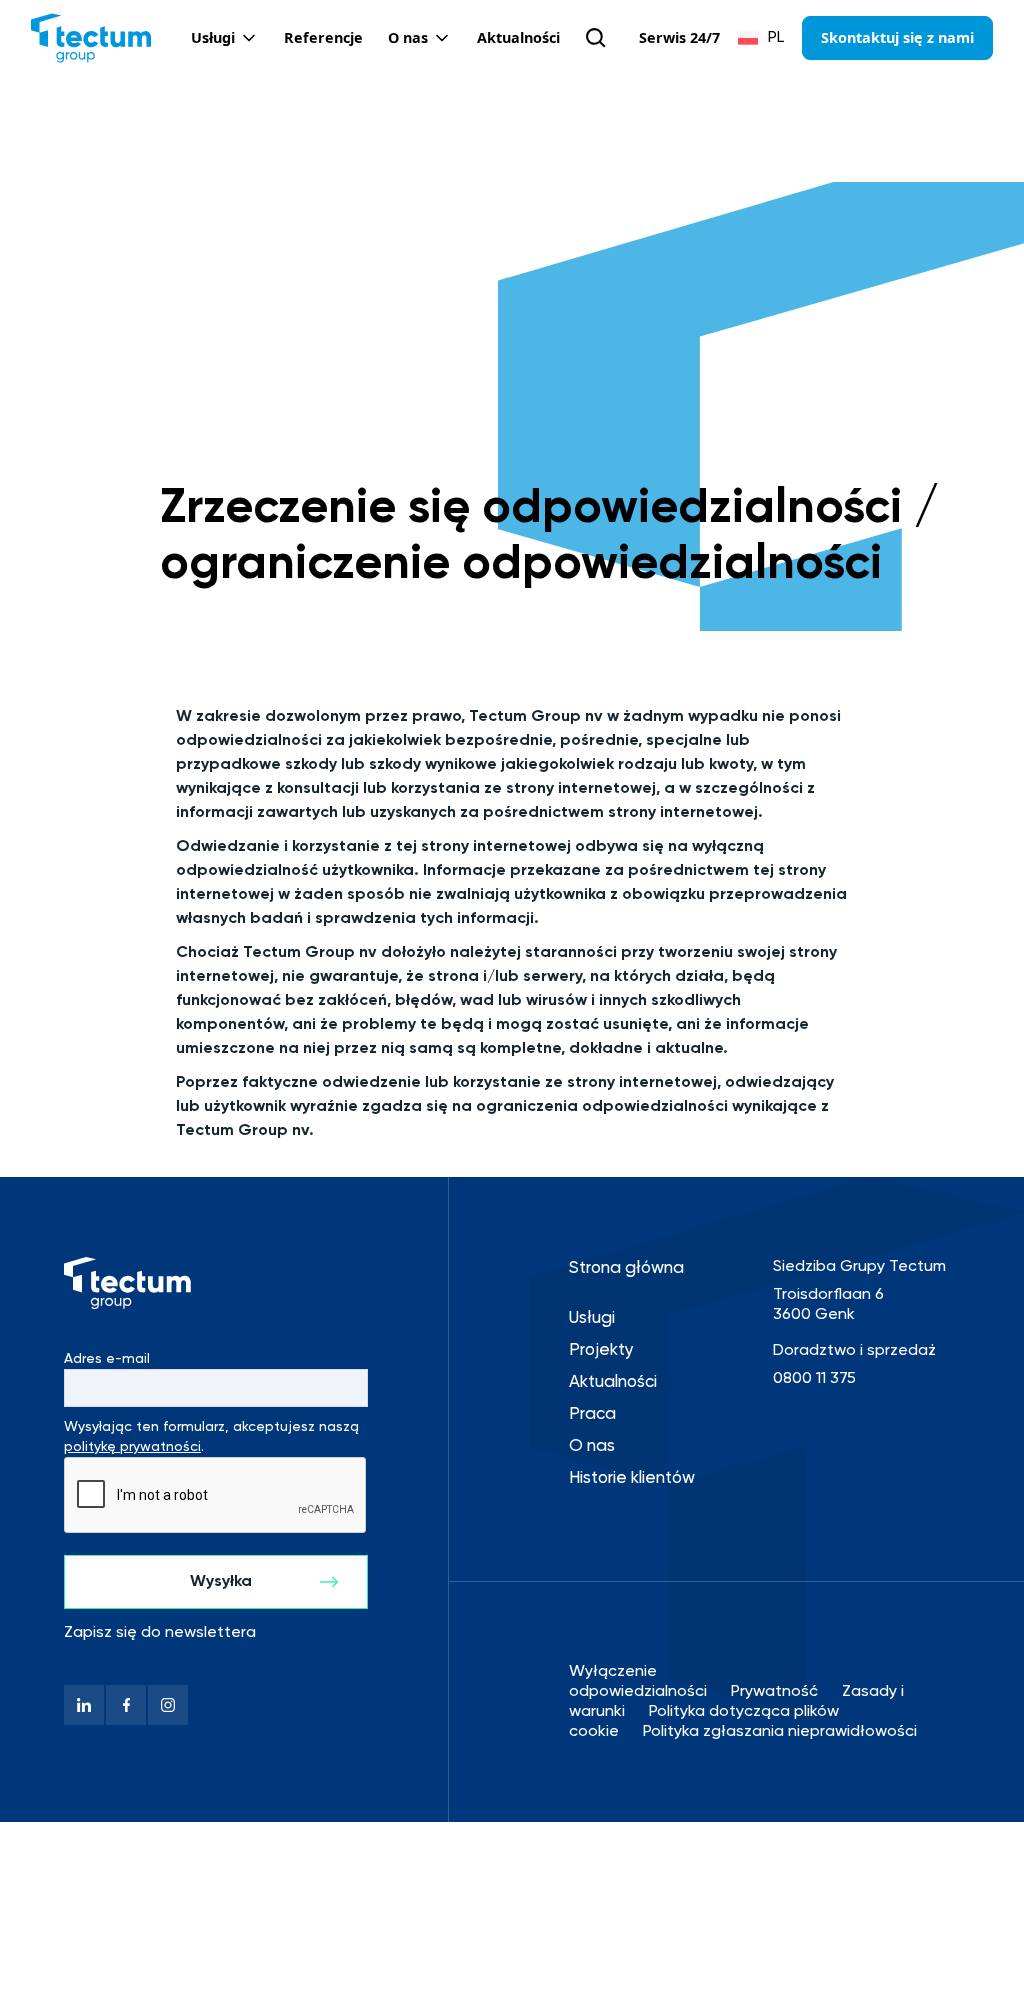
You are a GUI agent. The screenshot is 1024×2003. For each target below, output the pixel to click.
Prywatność (774, 1692)
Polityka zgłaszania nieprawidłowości (780, 1732)
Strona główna (626, 1268)
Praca (592, 1414)
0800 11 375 (814, 1379)
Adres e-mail (107, 1359)
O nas (592, 1446)
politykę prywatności (132, 1447)
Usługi (592, 1318)
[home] (91, 38)
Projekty (601, 1350)
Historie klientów (632, 1478)
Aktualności (613, 1382)
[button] (225, 38)
